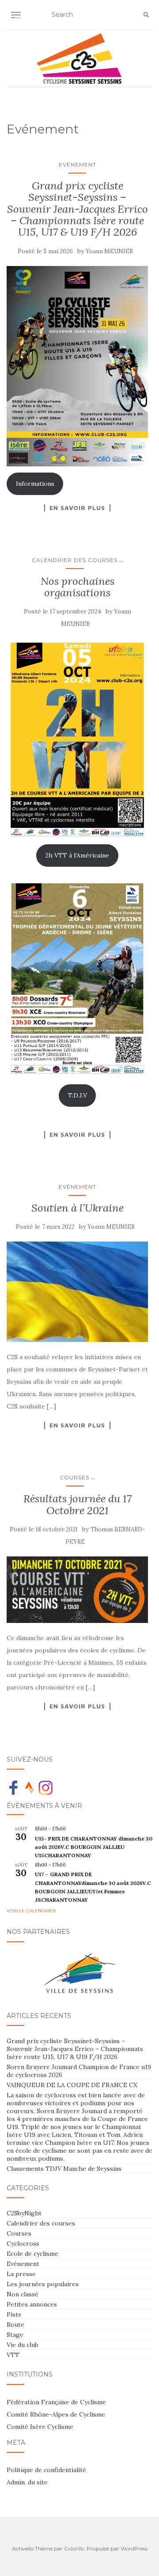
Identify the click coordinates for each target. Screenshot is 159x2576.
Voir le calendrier (31, 1911)
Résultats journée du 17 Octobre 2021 (78, 1504)
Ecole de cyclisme (32, 2254)
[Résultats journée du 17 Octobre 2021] (77, 1590)
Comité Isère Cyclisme (40, 2427)
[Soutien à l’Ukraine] (77, 1292)
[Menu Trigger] (20, 19)
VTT (13, 2355)
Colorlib (74, 2548)
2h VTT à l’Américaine (77, 855)
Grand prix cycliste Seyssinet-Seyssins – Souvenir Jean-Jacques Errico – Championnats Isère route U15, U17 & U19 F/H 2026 (78, 209)
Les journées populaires (43, 2284)
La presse (21, 2274)
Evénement (78, 164)
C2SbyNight (24, 2213)
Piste (14, 2314)
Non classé (23, 2294)
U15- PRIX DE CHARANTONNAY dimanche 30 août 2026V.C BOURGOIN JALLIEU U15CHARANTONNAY (94, 1847)
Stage (15, 2335)
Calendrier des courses (75, 560)
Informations (35, 484)
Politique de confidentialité (46, 2470)
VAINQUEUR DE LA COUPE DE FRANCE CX (72, 2085)
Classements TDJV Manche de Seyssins (64, 2169)
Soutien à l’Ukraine (78, 1208)
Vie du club (23, 2345)
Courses (74, 1477)
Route (15, 2325)
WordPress (134, 2548)
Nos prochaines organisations (78, 587)
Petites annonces (32, 2304)
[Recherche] (146, 15)
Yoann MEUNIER (109, 251)
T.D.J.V (78, 1095)
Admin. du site (27, 2482)
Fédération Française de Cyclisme (56, 2402)
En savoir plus (77, 508)
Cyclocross (23, 2243)
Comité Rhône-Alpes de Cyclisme (56, 2414)
